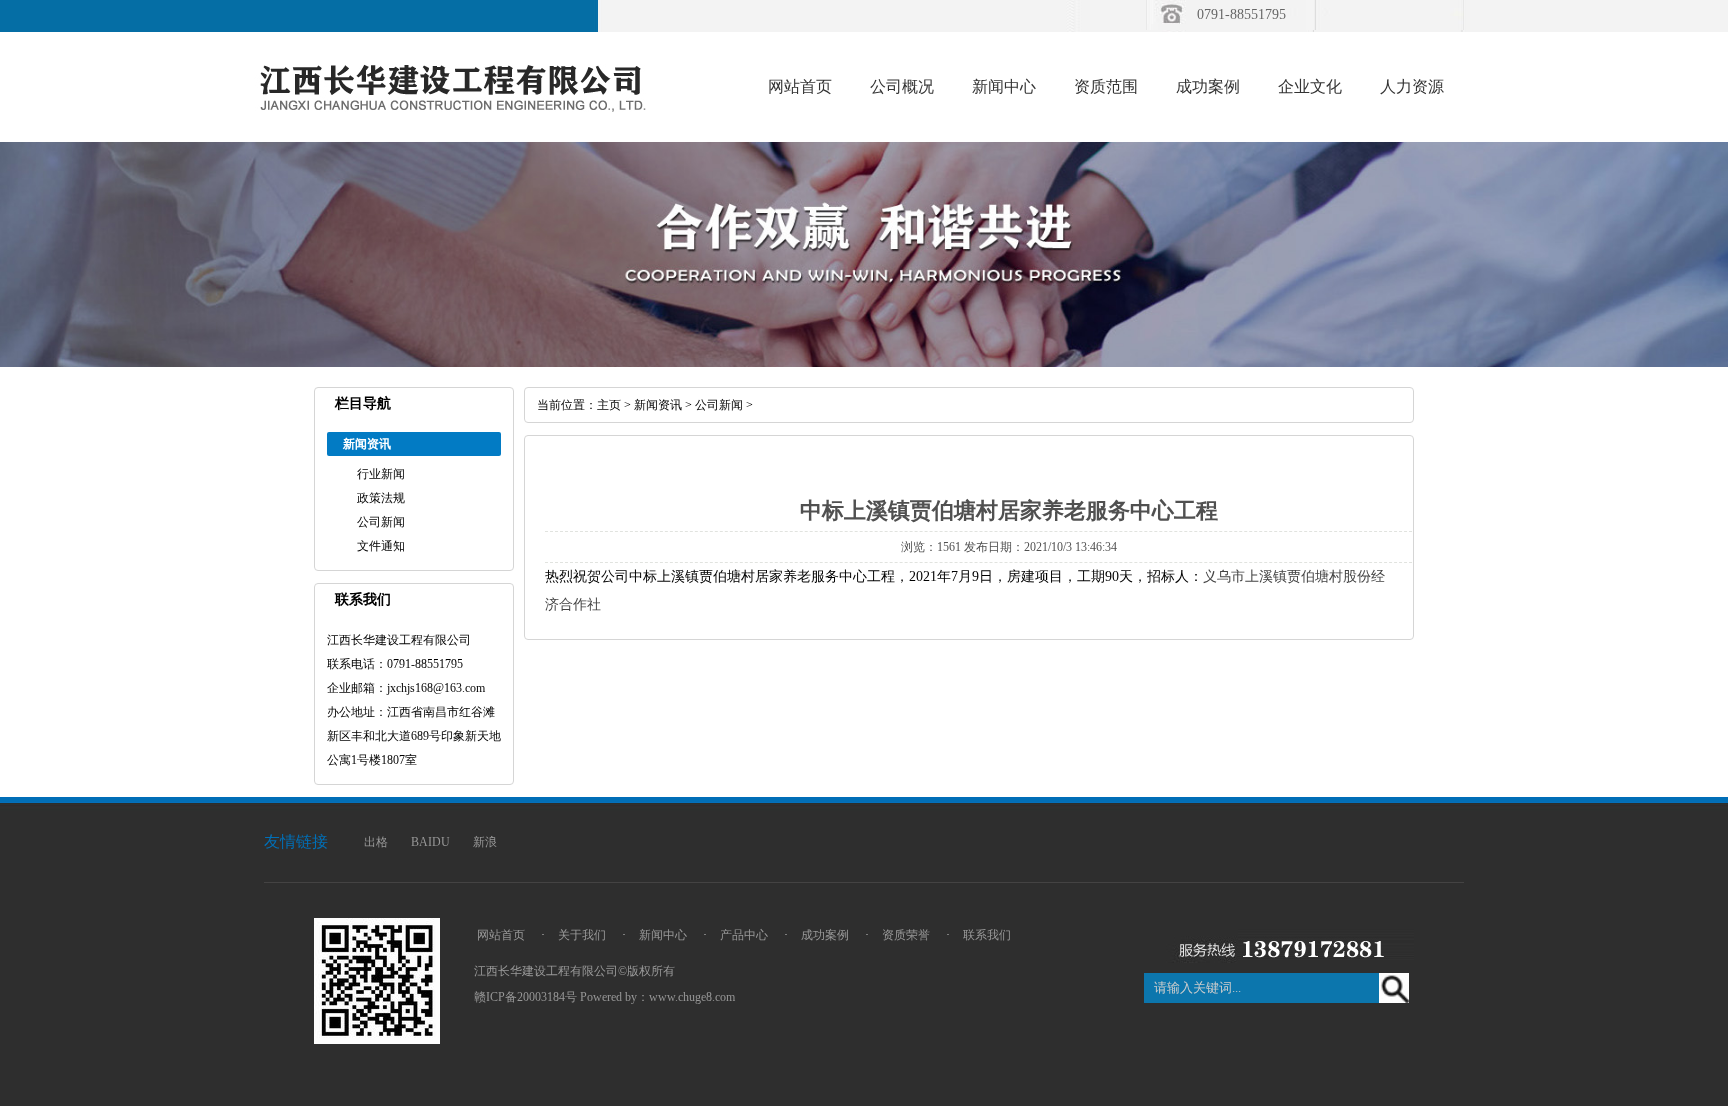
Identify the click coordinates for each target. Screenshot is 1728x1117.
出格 (376, 842)
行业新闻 (381, 474)
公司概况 (902, 86)
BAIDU (430, 842)
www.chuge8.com (692, 997)
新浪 (485, 842)
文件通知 (381, 546)
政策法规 (381, 498)
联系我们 (987, 935)
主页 (609, 405)
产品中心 (744, 935)
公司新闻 (381, 522)
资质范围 (1106, 86)
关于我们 (582, 935)
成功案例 (1208, 86)
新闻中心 (1004, 86)
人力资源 (1412, 86)
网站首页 (800, 86)
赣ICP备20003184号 (525, 997)
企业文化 (1310, 86)
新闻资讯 (658, 405)
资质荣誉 (906, 935)
